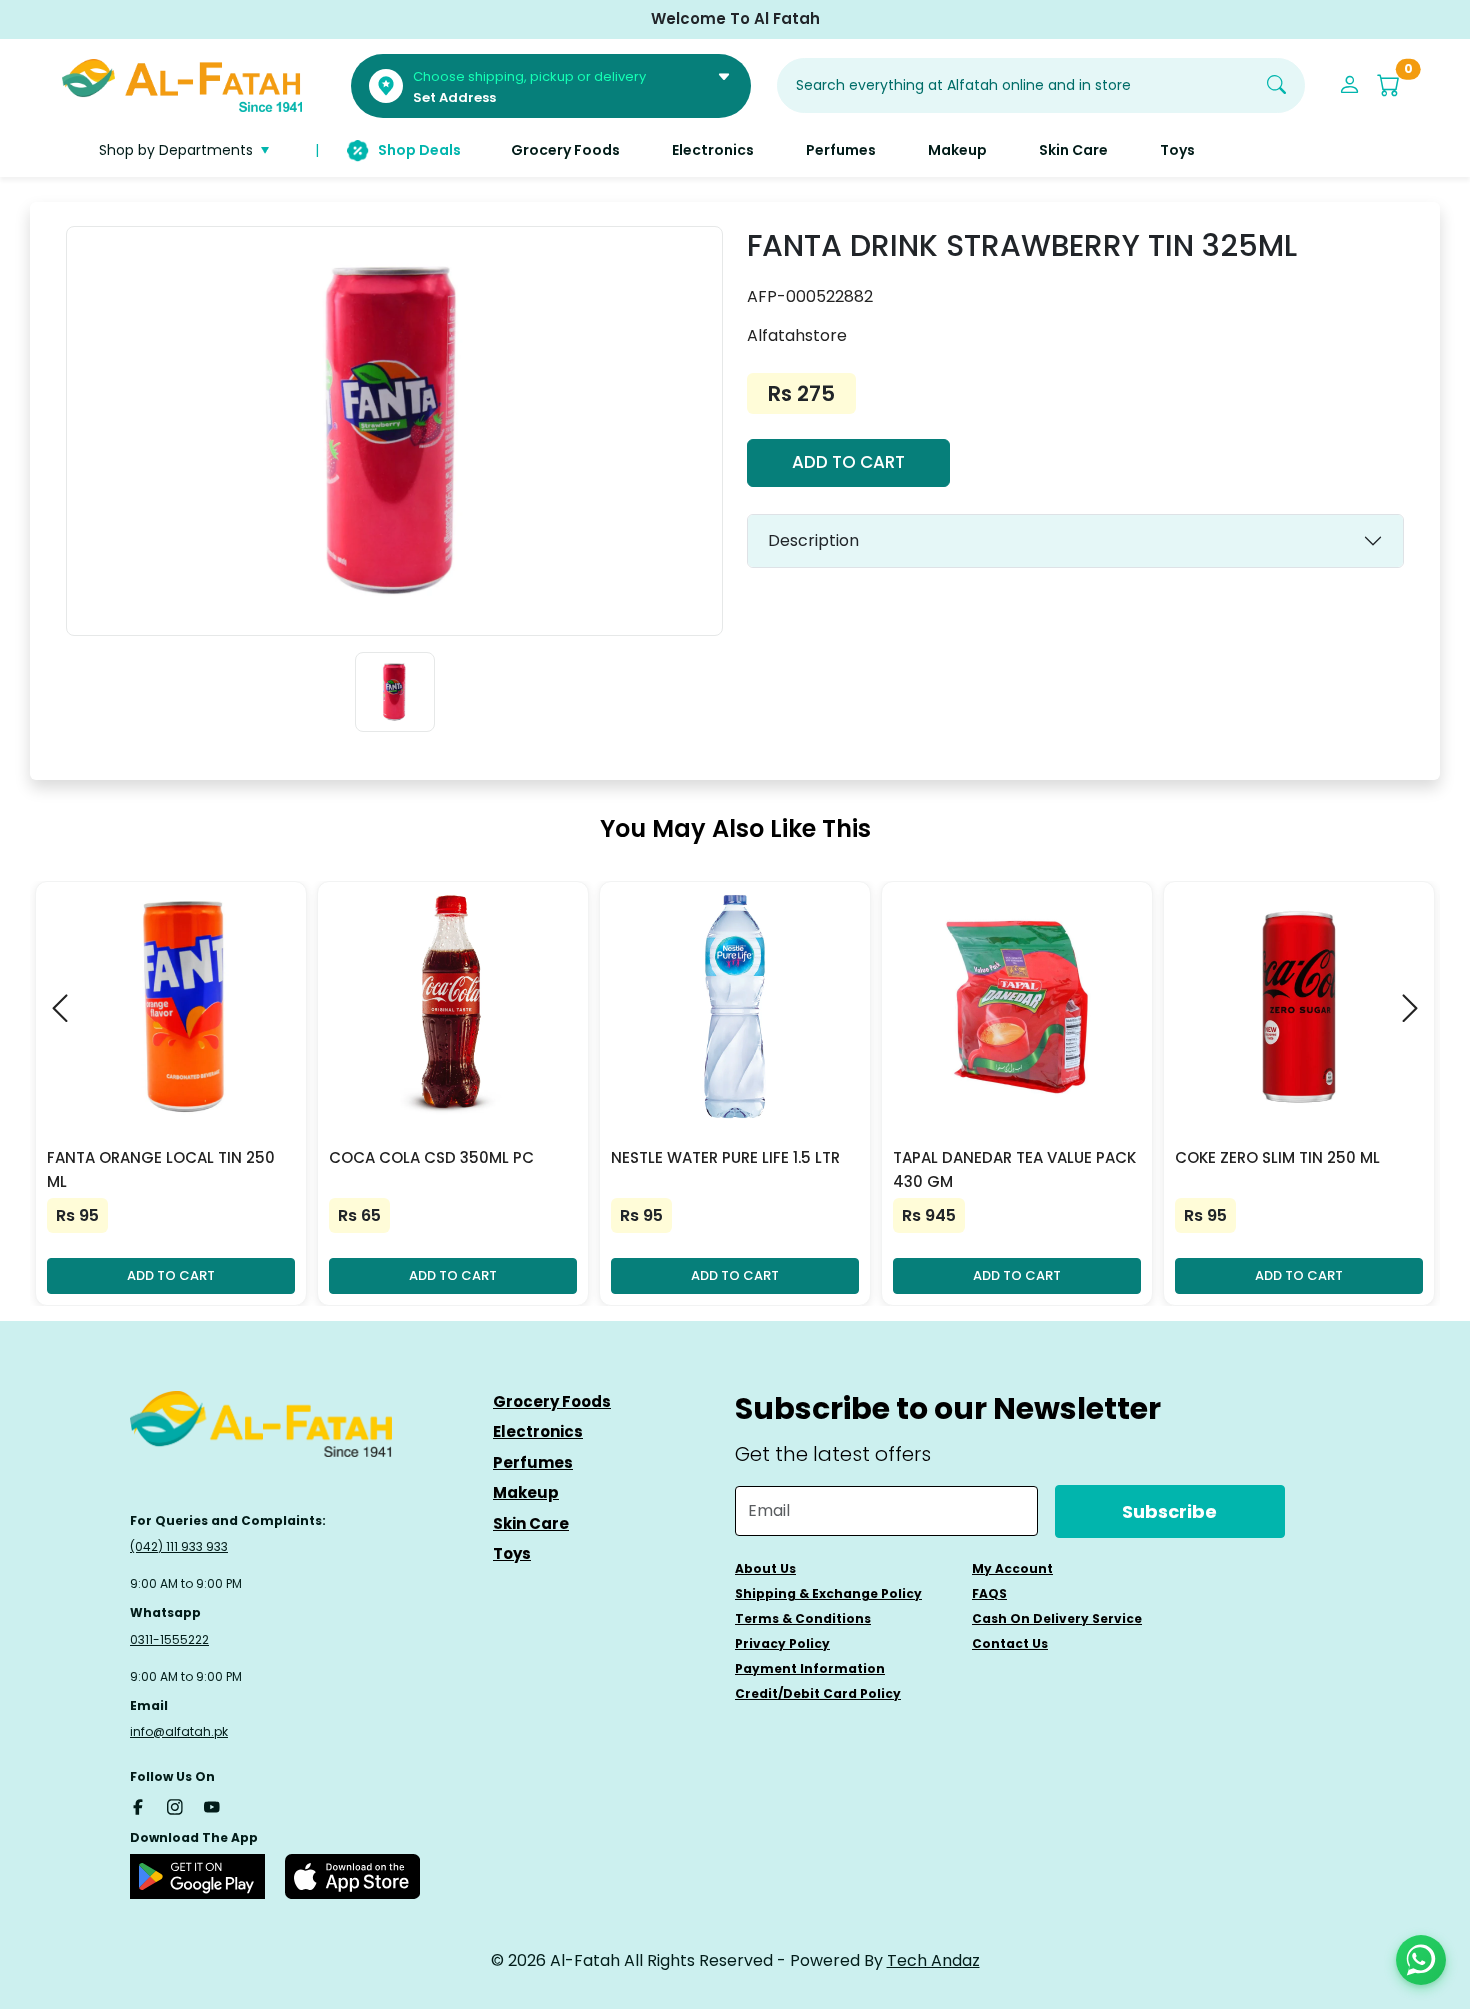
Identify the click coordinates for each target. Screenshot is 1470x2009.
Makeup (526, 1492)
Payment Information (810, 1668)
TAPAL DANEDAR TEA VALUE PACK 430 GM (1014, 1169)
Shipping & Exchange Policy (828, 1593)
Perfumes (533, 1462)
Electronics (538, 1431)
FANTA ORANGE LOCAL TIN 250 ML (161, 1169)
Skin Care (531, 1523)
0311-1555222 (169, 1639)
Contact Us (1010, 1643)
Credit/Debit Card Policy (818, 1693)
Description (813, 540)
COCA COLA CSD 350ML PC (431, 1157)
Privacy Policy (782, 1643)
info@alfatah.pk (179, 1731)
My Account (1012, 1568)
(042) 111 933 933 (179, 1546)
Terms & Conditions (803, 1618)
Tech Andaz (933, 1960)
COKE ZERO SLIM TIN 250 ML (1277, 1157)
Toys (512, 1553)
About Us (765, 1568)
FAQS (989, 1593)
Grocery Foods (552, 1401)
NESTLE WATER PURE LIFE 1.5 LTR (725, 1157)
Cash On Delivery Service (1057, 1618)
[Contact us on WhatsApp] (1421, 1960)
